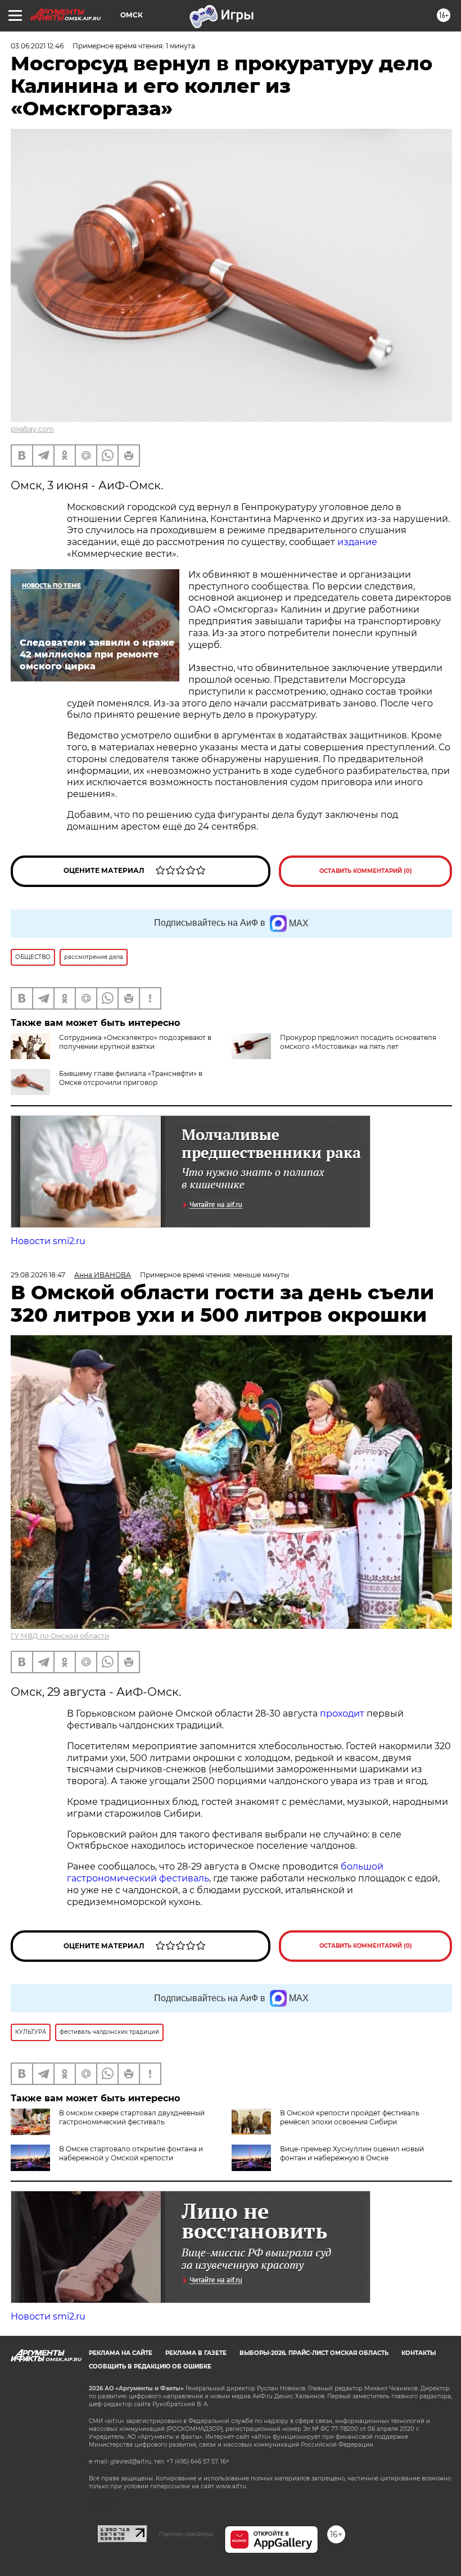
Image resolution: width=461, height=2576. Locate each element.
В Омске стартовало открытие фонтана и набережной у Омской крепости (131, 2153)
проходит (342, 1713)
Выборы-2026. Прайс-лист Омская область (314, 2353)
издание (356, 542)
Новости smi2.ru (48, 1241)
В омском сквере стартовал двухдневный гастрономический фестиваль (132, 2117)
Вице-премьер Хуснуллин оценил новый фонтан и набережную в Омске (352, 2153)
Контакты (419, 2353)
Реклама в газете (196, 2353)
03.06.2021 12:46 (37, 46)
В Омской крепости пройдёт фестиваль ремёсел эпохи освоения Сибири (350, 2117)
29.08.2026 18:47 (38, 1275)
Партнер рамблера (186, 2534)
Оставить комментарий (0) (366, 871)
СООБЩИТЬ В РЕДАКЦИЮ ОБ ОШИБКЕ (150, 2366)
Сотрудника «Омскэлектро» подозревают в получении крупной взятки (135, 1042)
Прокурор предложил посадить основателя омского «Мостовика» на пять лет (358, 1042)
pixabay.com (32, 429)
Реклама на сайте (121, 2353)
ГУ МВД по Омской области (60, 1636)
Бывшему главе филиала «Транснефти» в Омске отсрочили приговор (131, 1078)
